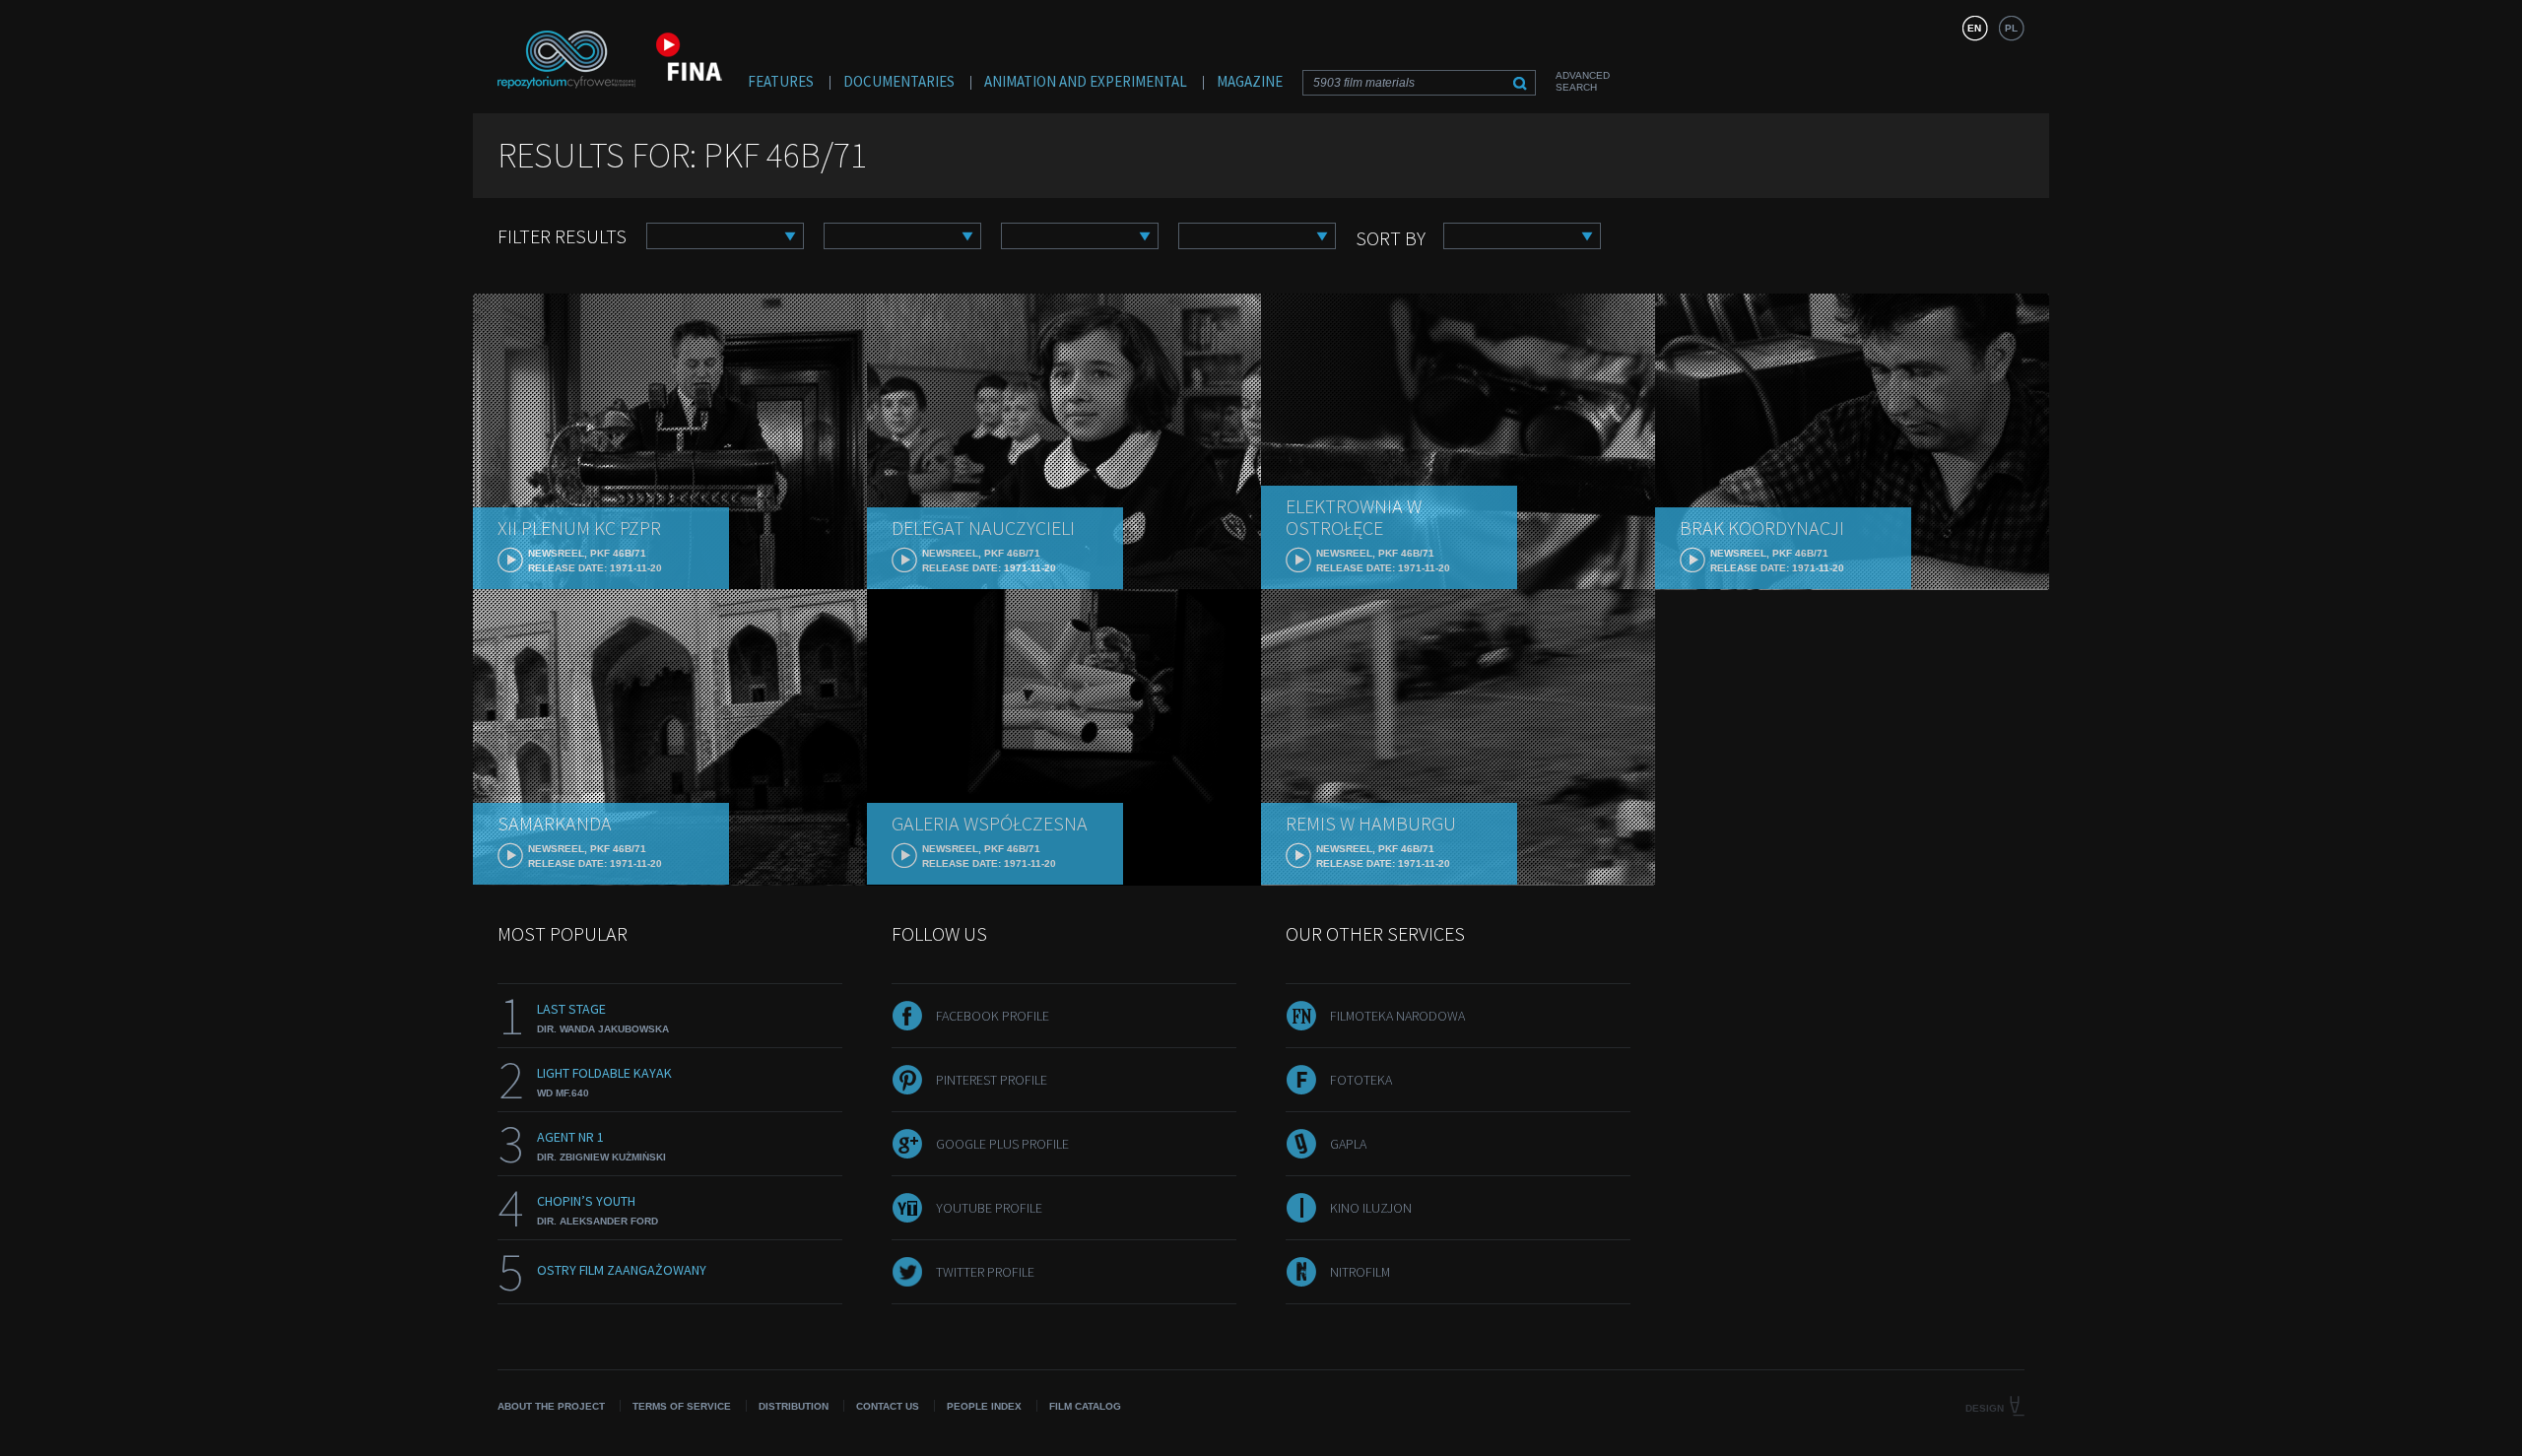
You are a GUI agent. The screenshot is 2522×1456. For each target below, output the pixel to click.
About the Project (551, 1406)
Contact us (888, 1406)
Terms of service (682, 1406)
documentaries (899, 81)
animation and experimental (1086, 81)
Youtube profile (989, 1208)
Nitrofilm (1360, 1272)
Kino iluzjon (1371, 1208)
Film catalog (1085, 1406)
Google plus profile (1002, 1144)
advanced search (1583, 81)
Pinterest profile (992, 1080)
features (781, 81)
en (1974, 28)
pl (2011, 28)
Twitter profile (985, 1272)
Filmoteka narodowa (1397, 1016)
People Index (984, 1406)
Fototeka (1361, 1080)
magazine (1250, 81)
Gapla (1348, 1144)
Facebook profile (993, 1016)
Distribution (794, 1406)
